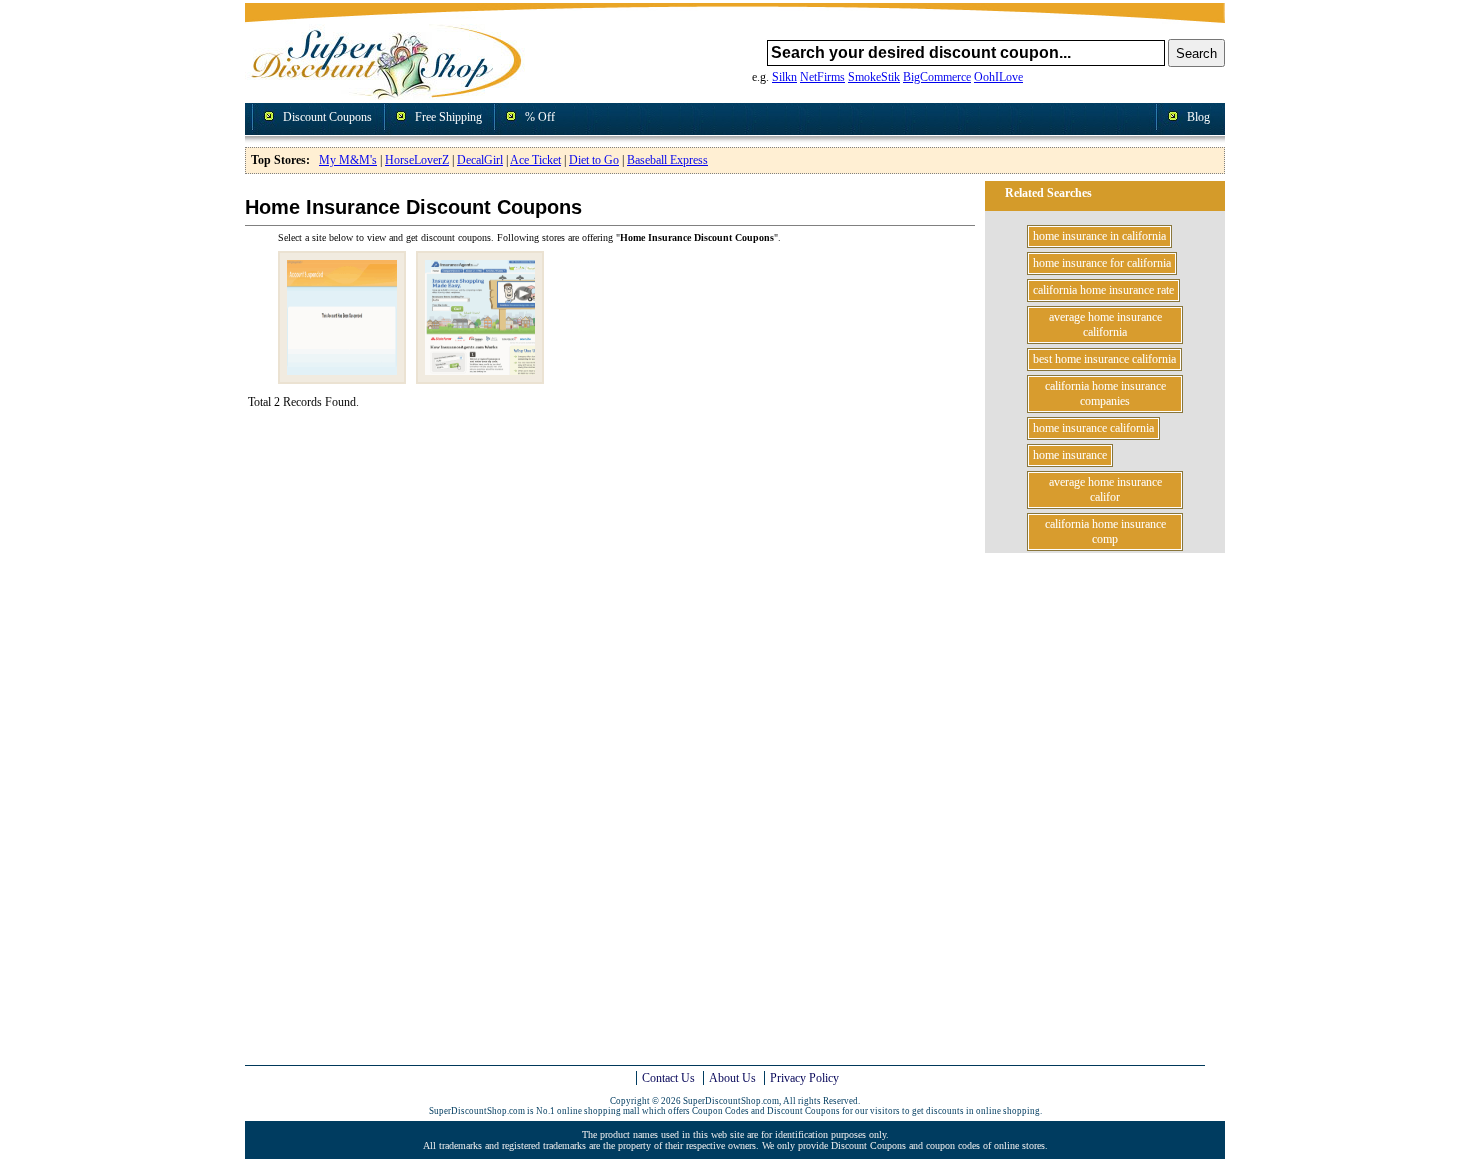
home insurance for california (1102, 263)
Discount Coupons (327, 117)
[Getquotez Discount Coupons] (342, 376)
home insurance (1070, 455)
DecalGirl (480, 160)
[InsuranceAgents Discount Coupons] (480, 376)
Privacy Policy (804, 1078)
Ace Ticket (535, 160)
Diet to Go (594, 160)
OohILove (998, 77)
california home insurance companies (1105, 393)
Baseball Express (667, 160)
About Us (732, 1078)
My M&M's (348, 160)
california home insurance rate (1103, 290)
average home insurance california (1105, 324)
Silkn (784, 77)
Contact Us (668, 1078)
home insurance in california (1099, 236)
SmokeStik (874, 77)
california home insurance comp (1105, 531)
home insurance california (1093, 428)
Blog (1198, 117)
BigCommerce (937, 77)
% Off (540, 117)
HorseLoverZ (417, 160)
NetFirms (822, 77)
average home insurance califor (1105, 489)
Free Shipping (448, 117)
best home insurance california (1104, 359)
